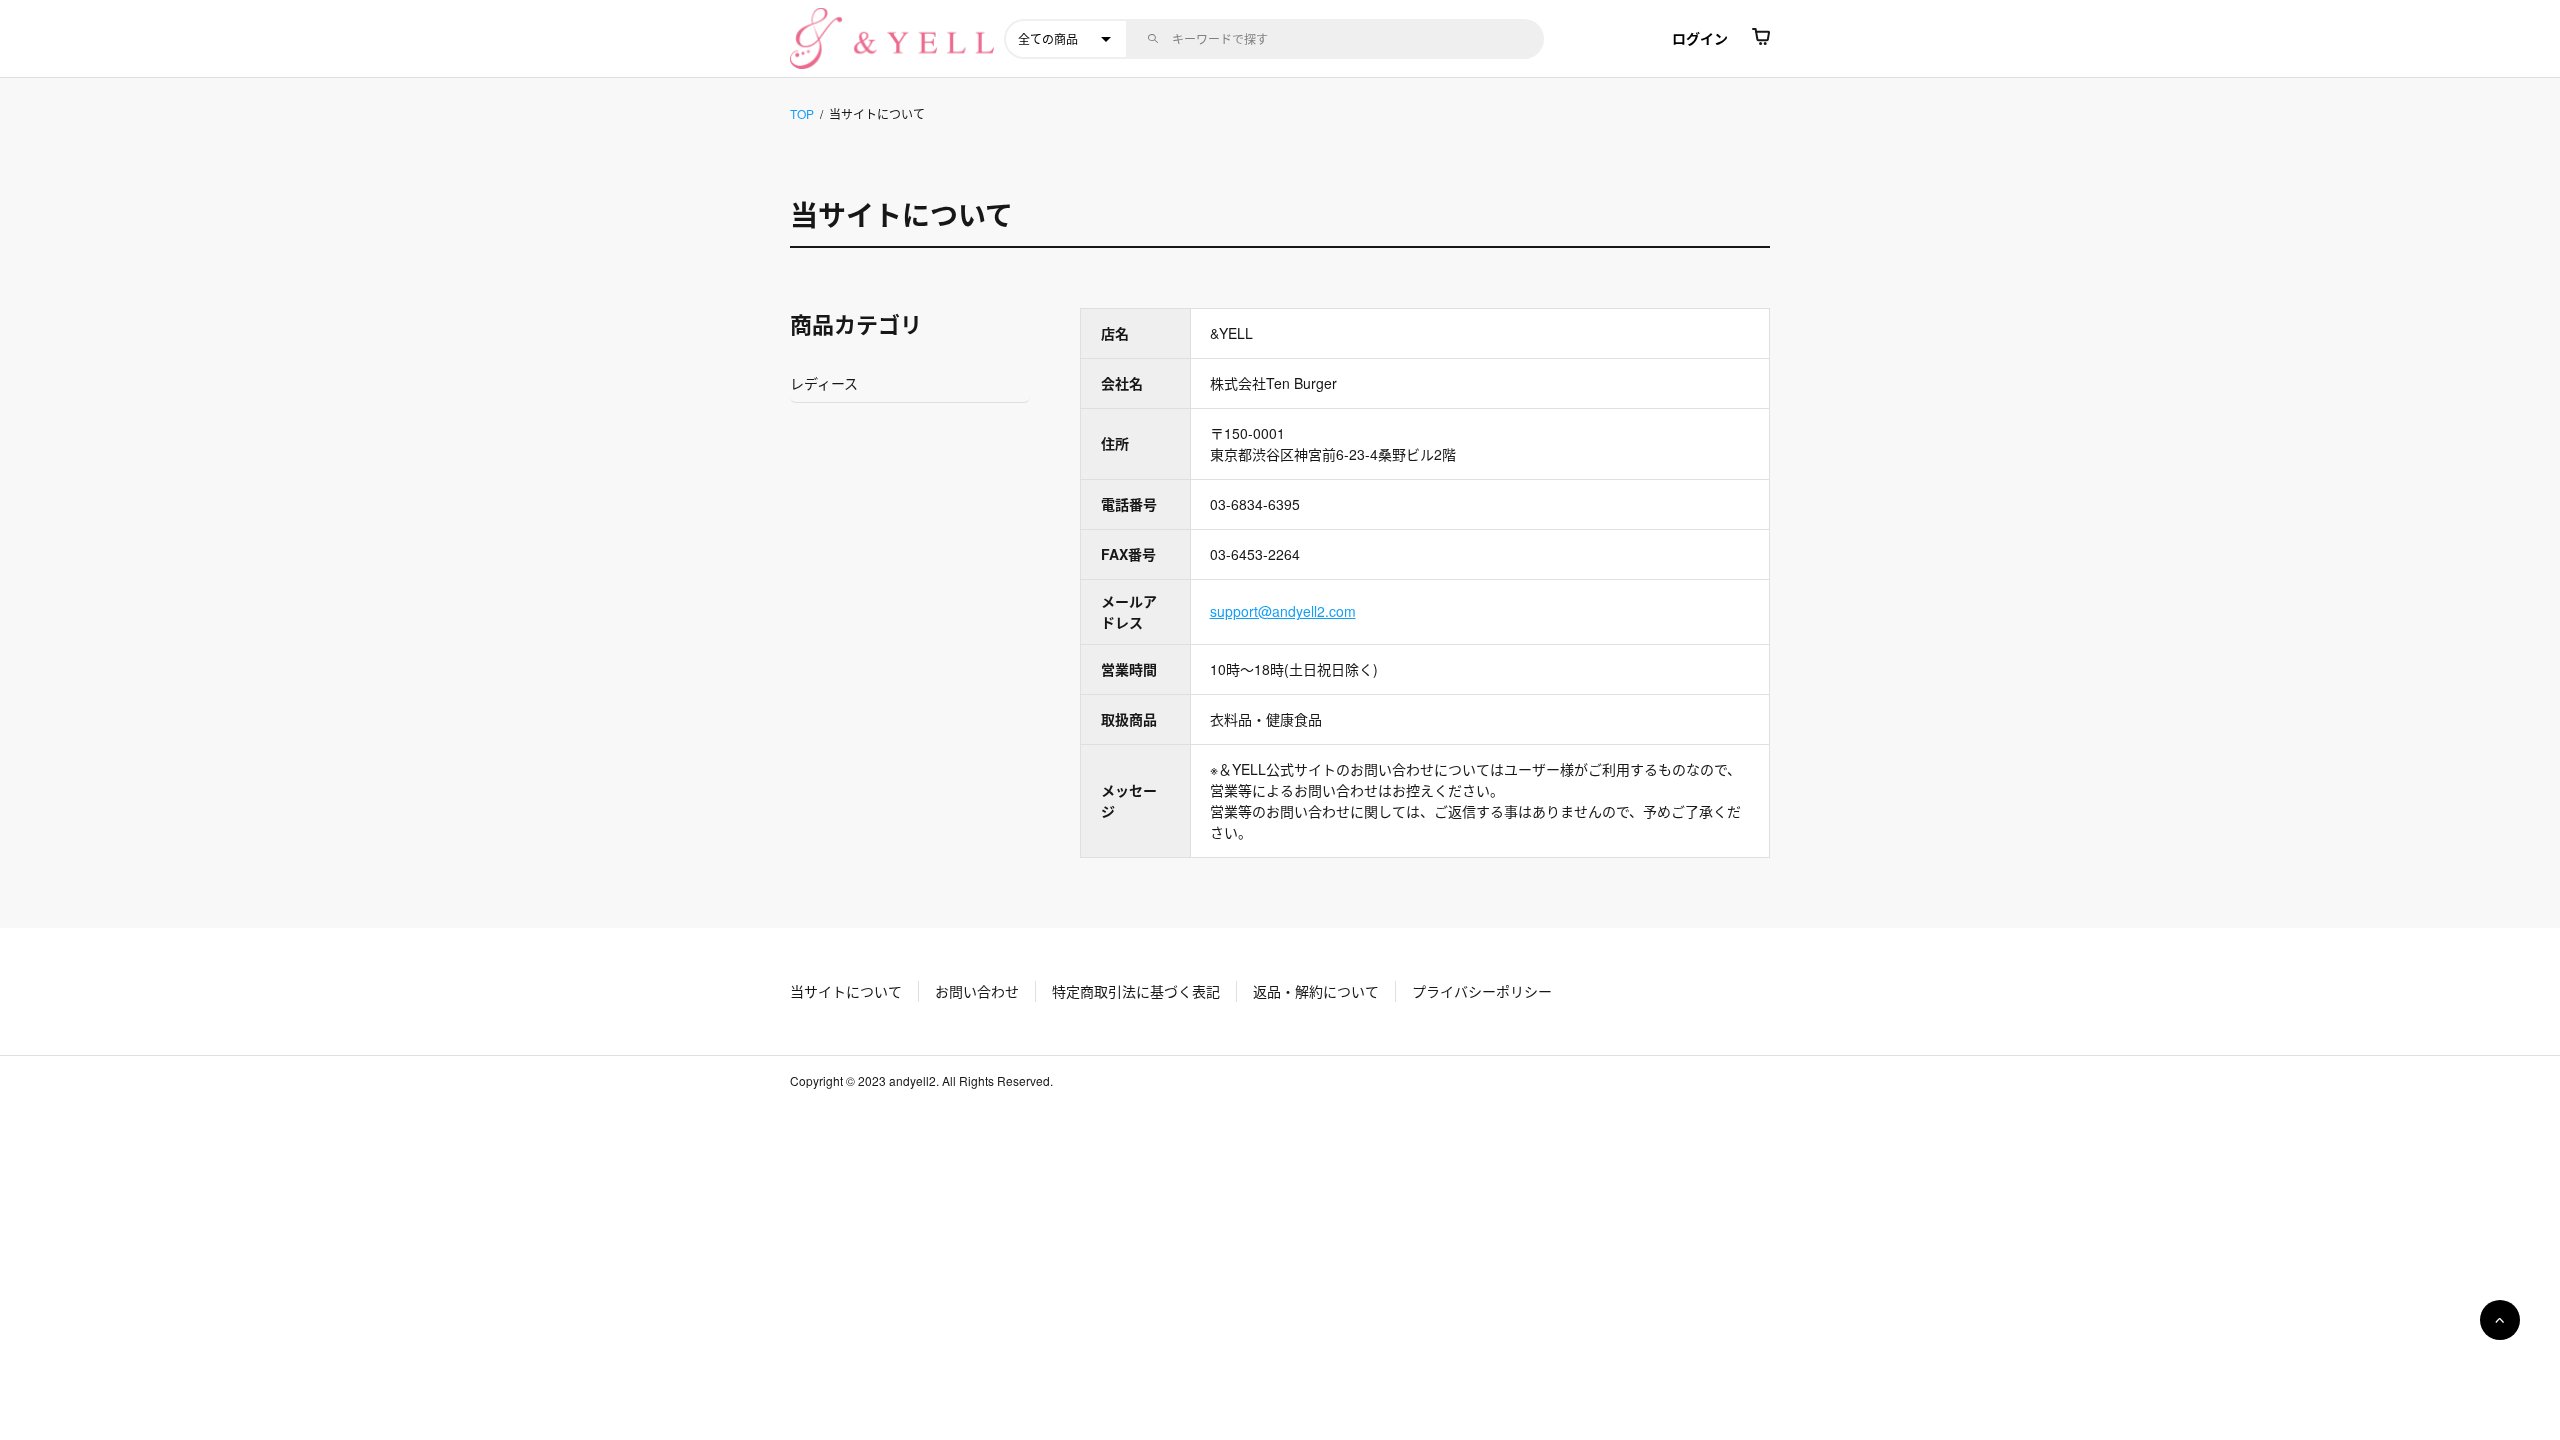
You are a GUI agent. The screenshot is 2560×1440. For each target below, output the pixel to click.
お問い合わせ (977, 991)
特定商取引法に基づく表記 (1136, 991)
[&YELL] (892, 39)
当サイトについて (846, 991)
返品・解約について (1316, 991)
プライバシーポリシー (1482, 991)
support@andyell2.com (1283, 611)
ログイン (1700, 38)
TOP (802, 113)
